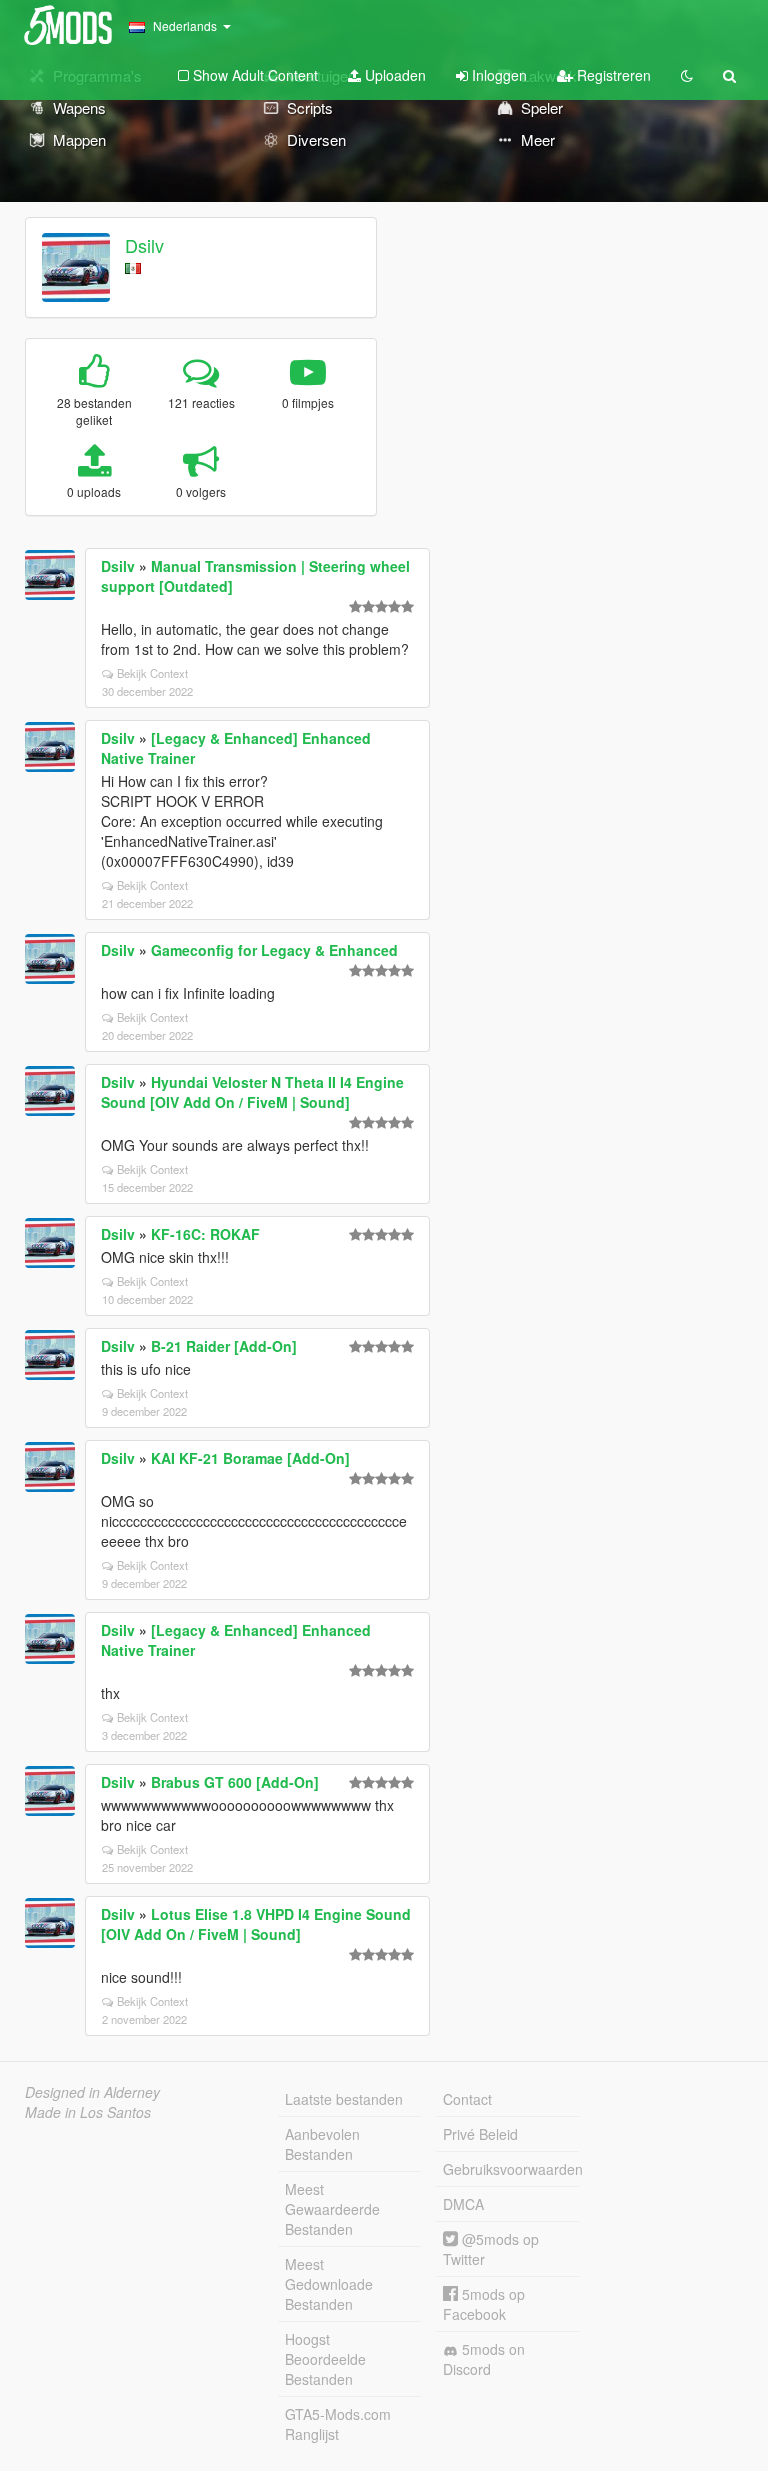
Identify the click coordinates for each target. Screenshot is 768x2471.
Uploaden (393, 75)
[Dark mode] (687, 75)
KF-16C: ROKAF (205, 1234)
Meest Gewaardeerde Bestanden (332, 2209)
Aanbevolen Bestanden (322, 2144)
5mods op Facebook (484, 2304)
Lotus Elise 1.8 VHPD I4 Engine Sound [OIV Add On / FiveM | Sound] (256, 1924)
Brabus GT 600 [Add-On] (235, 1782)
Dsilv (144, 245)
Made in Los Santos (88, 2112)
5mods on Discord (484, 2359)
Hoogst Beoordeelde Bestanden (325, 2359)
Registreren (612, 75)
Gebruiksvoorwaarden (511, 2169)
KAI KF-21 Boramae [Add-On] (250, 1458)
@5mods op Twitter (491, 2249)
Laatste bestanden (344, 2099)
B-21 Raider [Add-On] (224, 1346)
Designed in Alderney (92, 2092)
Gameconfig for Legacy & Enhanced (274, 950)
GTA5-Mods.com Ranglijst (338, 2424)
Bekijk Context (152, 673)
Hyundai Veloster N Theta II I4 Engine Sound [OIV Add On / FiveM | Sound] (252, 1092)
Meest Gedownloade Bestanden (329, 2284)
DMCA (463, 2204)
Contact (467, 2099)
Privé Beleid (480, 2134)
